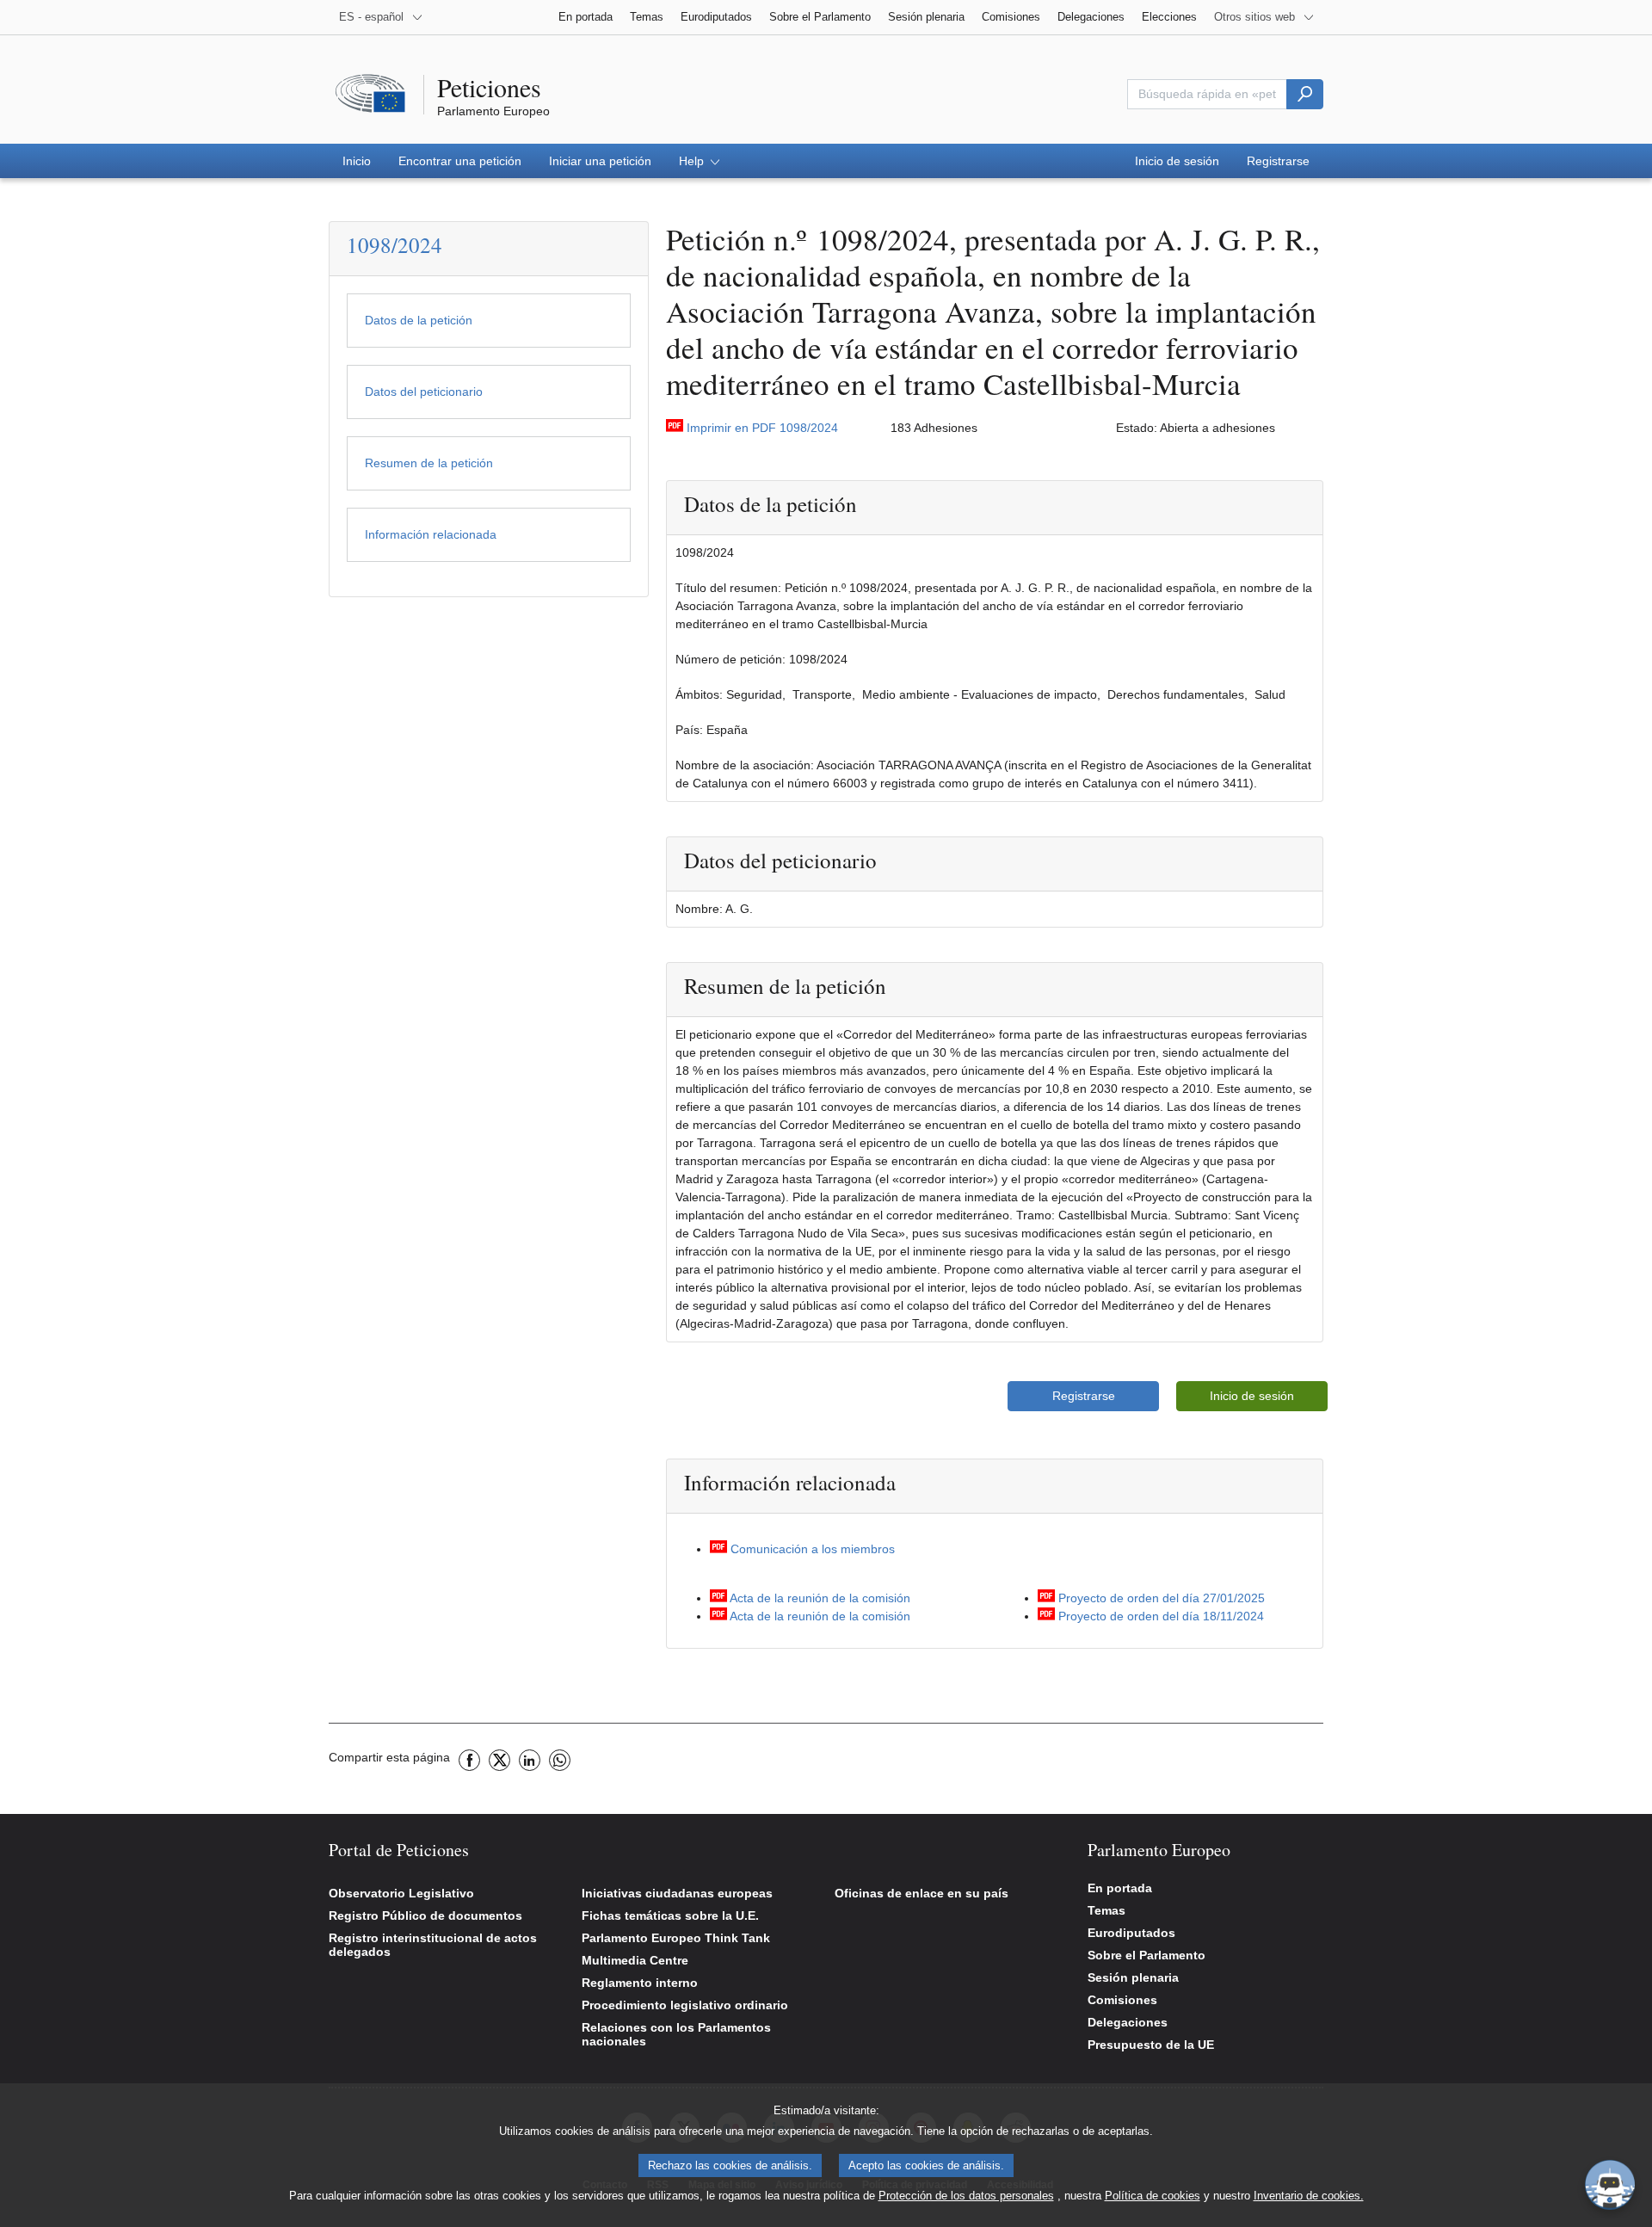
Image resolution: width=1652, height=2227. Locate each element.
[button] (699, 161)
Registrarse (1084, 1396)
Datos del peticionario (424, 392)
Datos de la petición (419, 320)
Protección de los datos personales (966, 2196)
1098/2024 (395, 245)
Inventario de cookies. (1309, 2196)
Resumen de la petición (429, 463)
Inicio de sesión (1252, 1396)
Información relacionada (431, 534)
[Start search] (1305, 94)
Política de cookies (1153, 2196)
